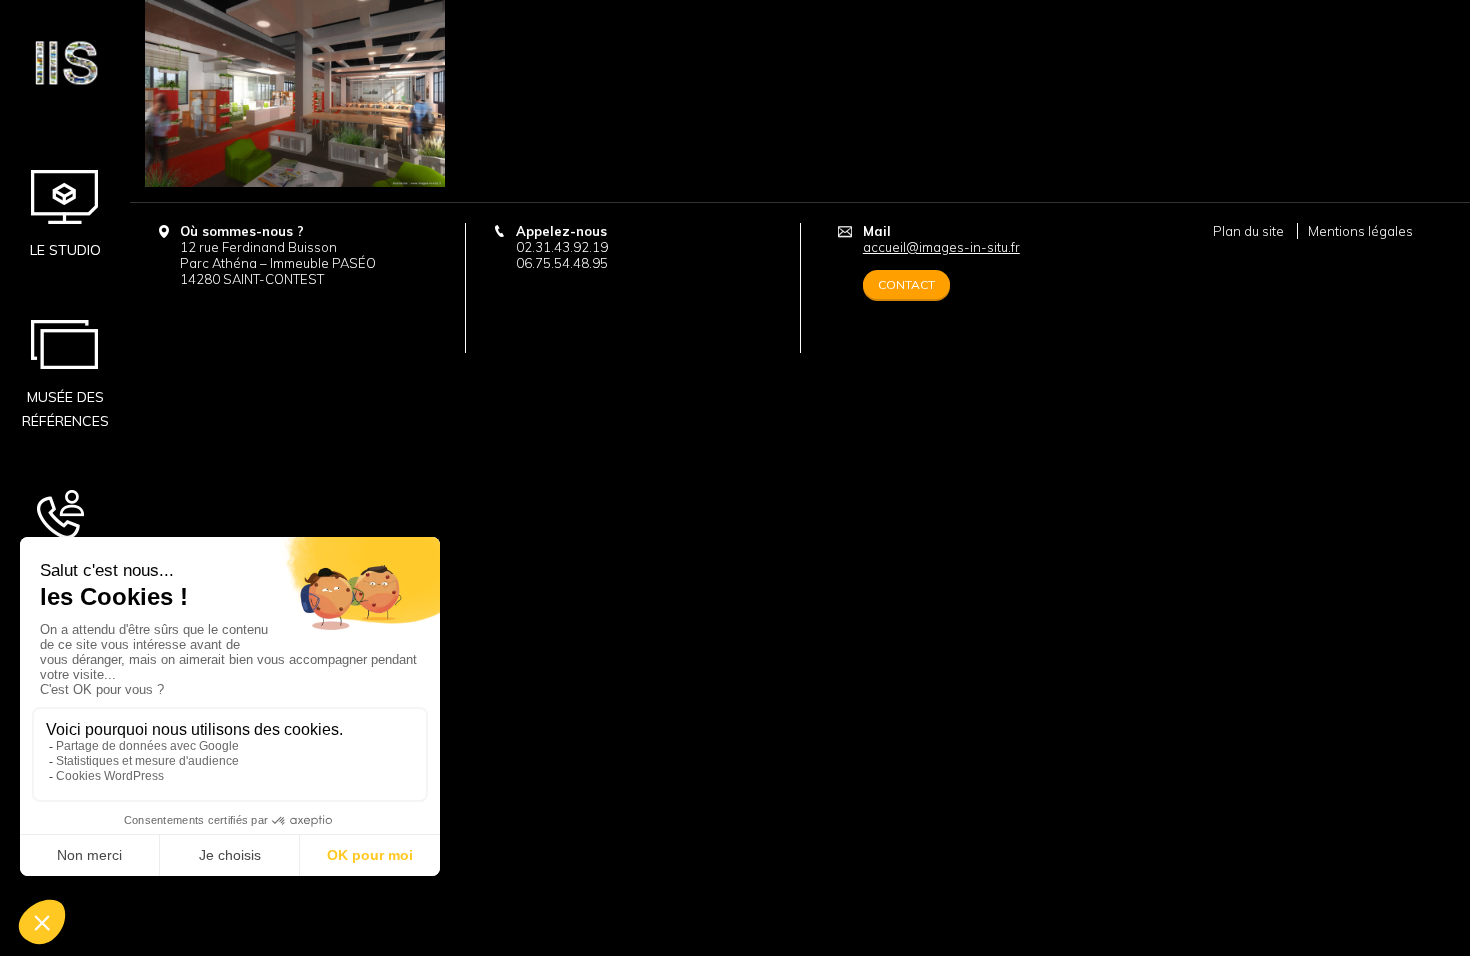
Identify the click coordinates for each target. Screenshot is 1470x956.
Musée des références (65, 409)
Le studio (65, 250)
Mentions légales (1360, 231)
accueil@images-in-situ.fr (941, 247)
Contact (65, 567)
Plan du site (1248, 231)
